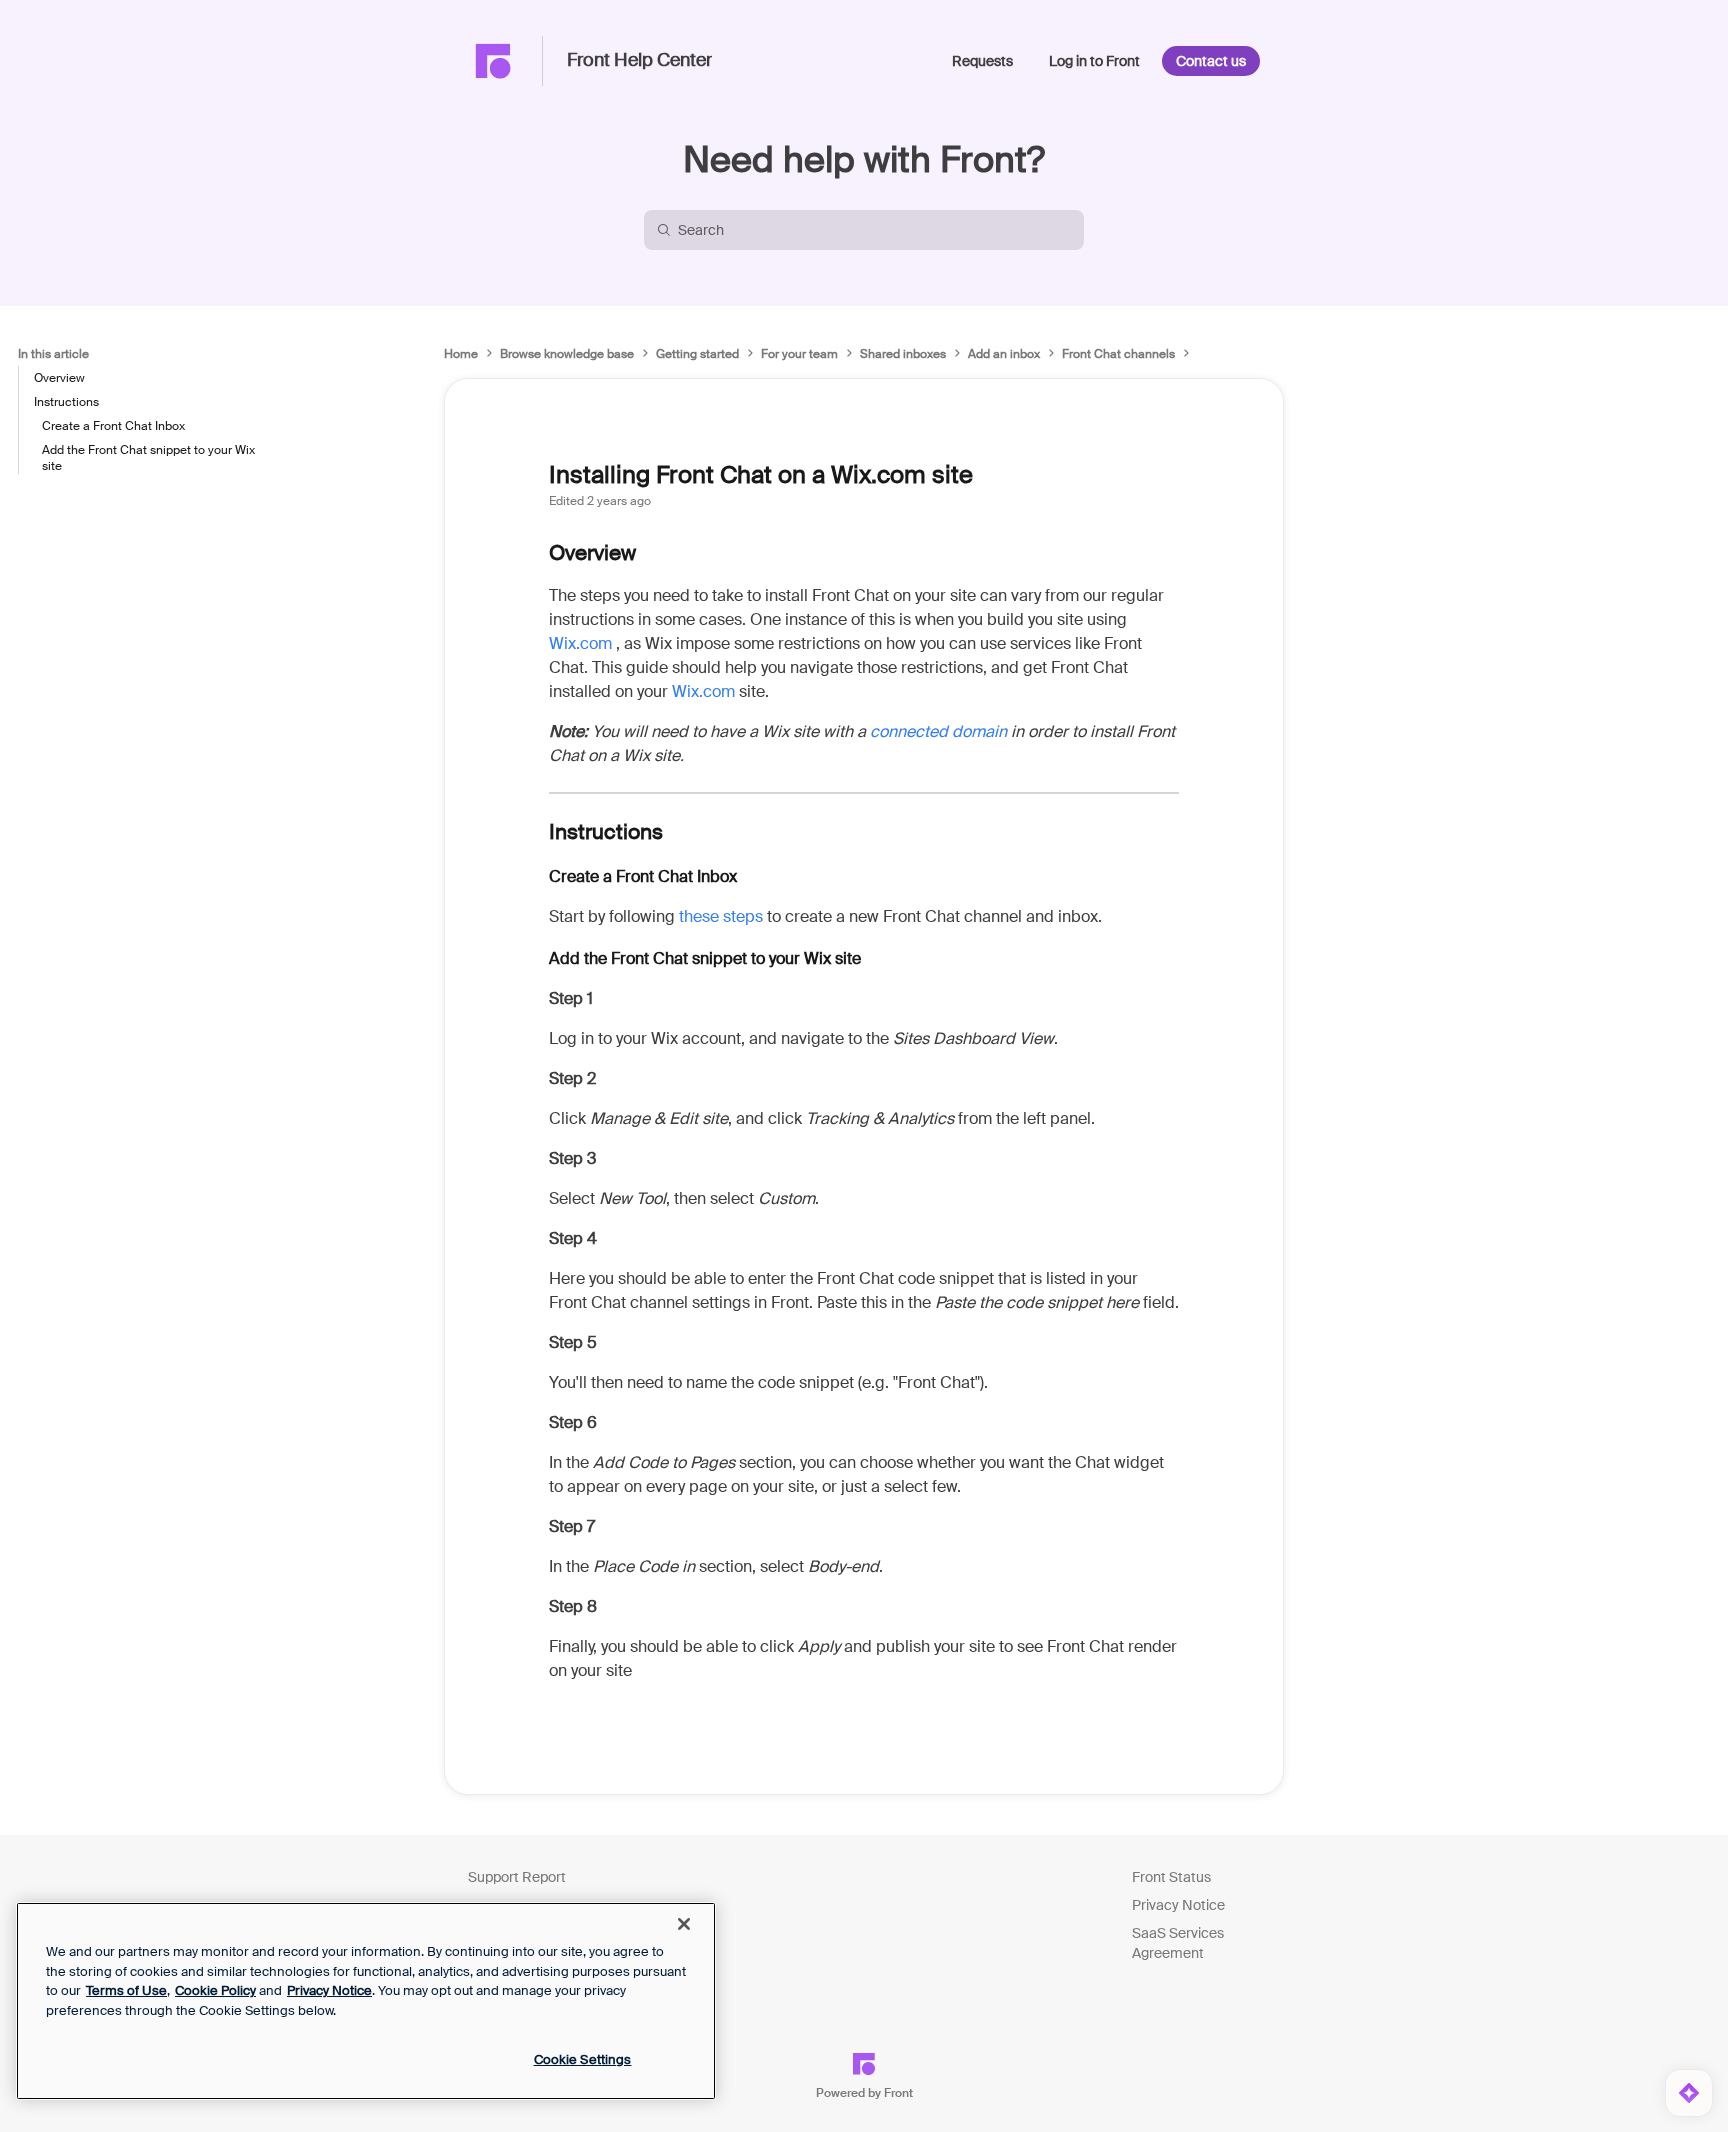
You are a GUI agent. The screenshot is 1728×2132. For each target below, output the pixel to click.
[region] (366, 2001)
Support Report (517, 1877)
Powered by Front (864, 2093)
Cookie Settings (583, 2059)
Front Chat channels (1118, 354)
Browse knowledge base (567, 354)
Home (461, 354)
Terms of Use (126, 1990)
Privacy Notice (1178, 1905)
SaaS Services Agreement (1178, 1943)
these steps (721, 916)
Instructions (66, 402)
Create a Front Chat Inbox (113, 426)
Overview (59, 378)
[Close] (684, 1924)
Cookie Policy (215, 1990)
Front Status (1171, 1877)
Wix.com (580, 643)
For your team (799, 354)
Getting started (697, 354)
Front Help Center (639, 61)
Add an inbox (1004, 354)
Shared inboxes (903, 354)
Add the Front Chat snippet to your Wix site (148, 458)
